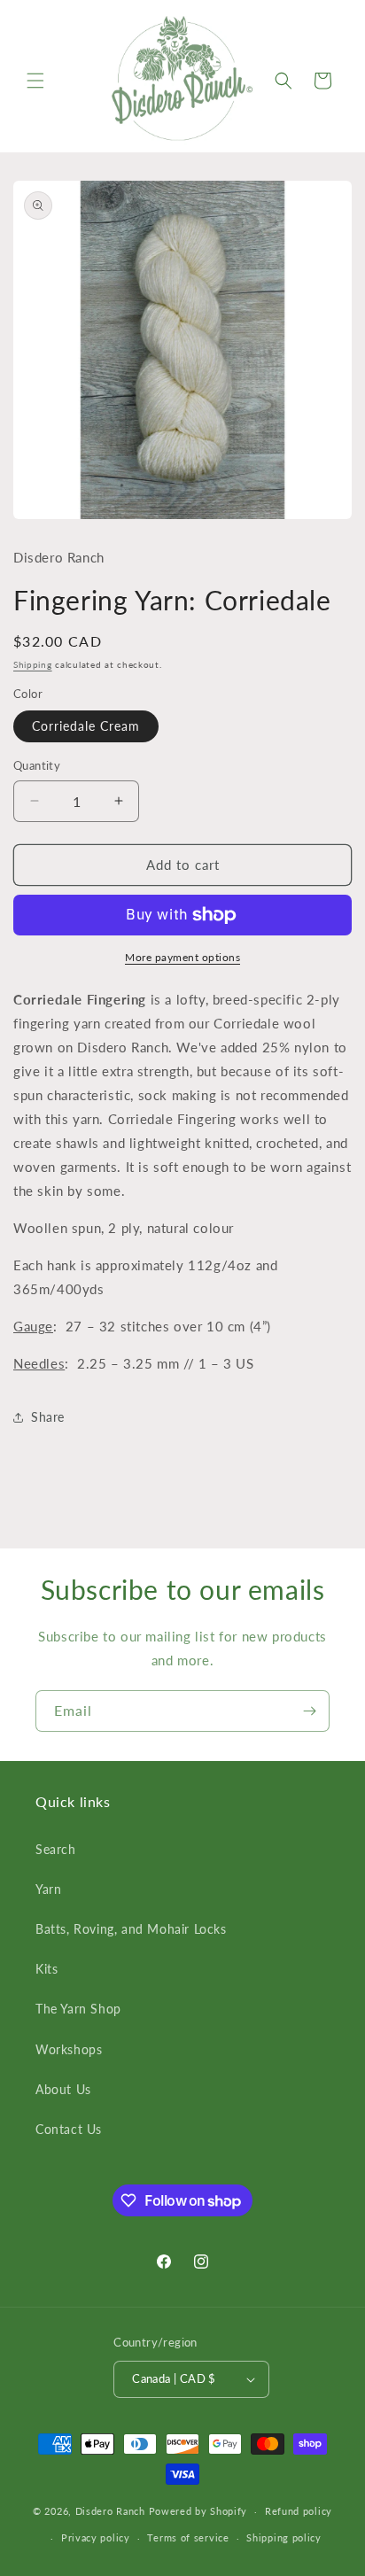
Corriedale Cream (86, 726)
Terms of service (188, 2537)
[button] (35, 81)
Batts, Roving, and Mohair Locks (131, 1929)
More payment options (182, 957)
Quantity (37, 765)
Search (56, 1849)
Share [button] (48, 1417)
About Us (63, 2089)
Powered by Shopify (198, 2511)
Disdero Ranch (110, 2511)
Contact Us (69, 2129)
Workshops (69, 2049)
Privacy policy (96, 2537)
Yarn (48, 1889)
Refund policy (299, 2511)
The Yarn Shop (78, 2009)
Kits (47, 1969)
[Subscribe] (309, 1711)
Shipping (33, 664)
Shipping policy (284, 2537)
